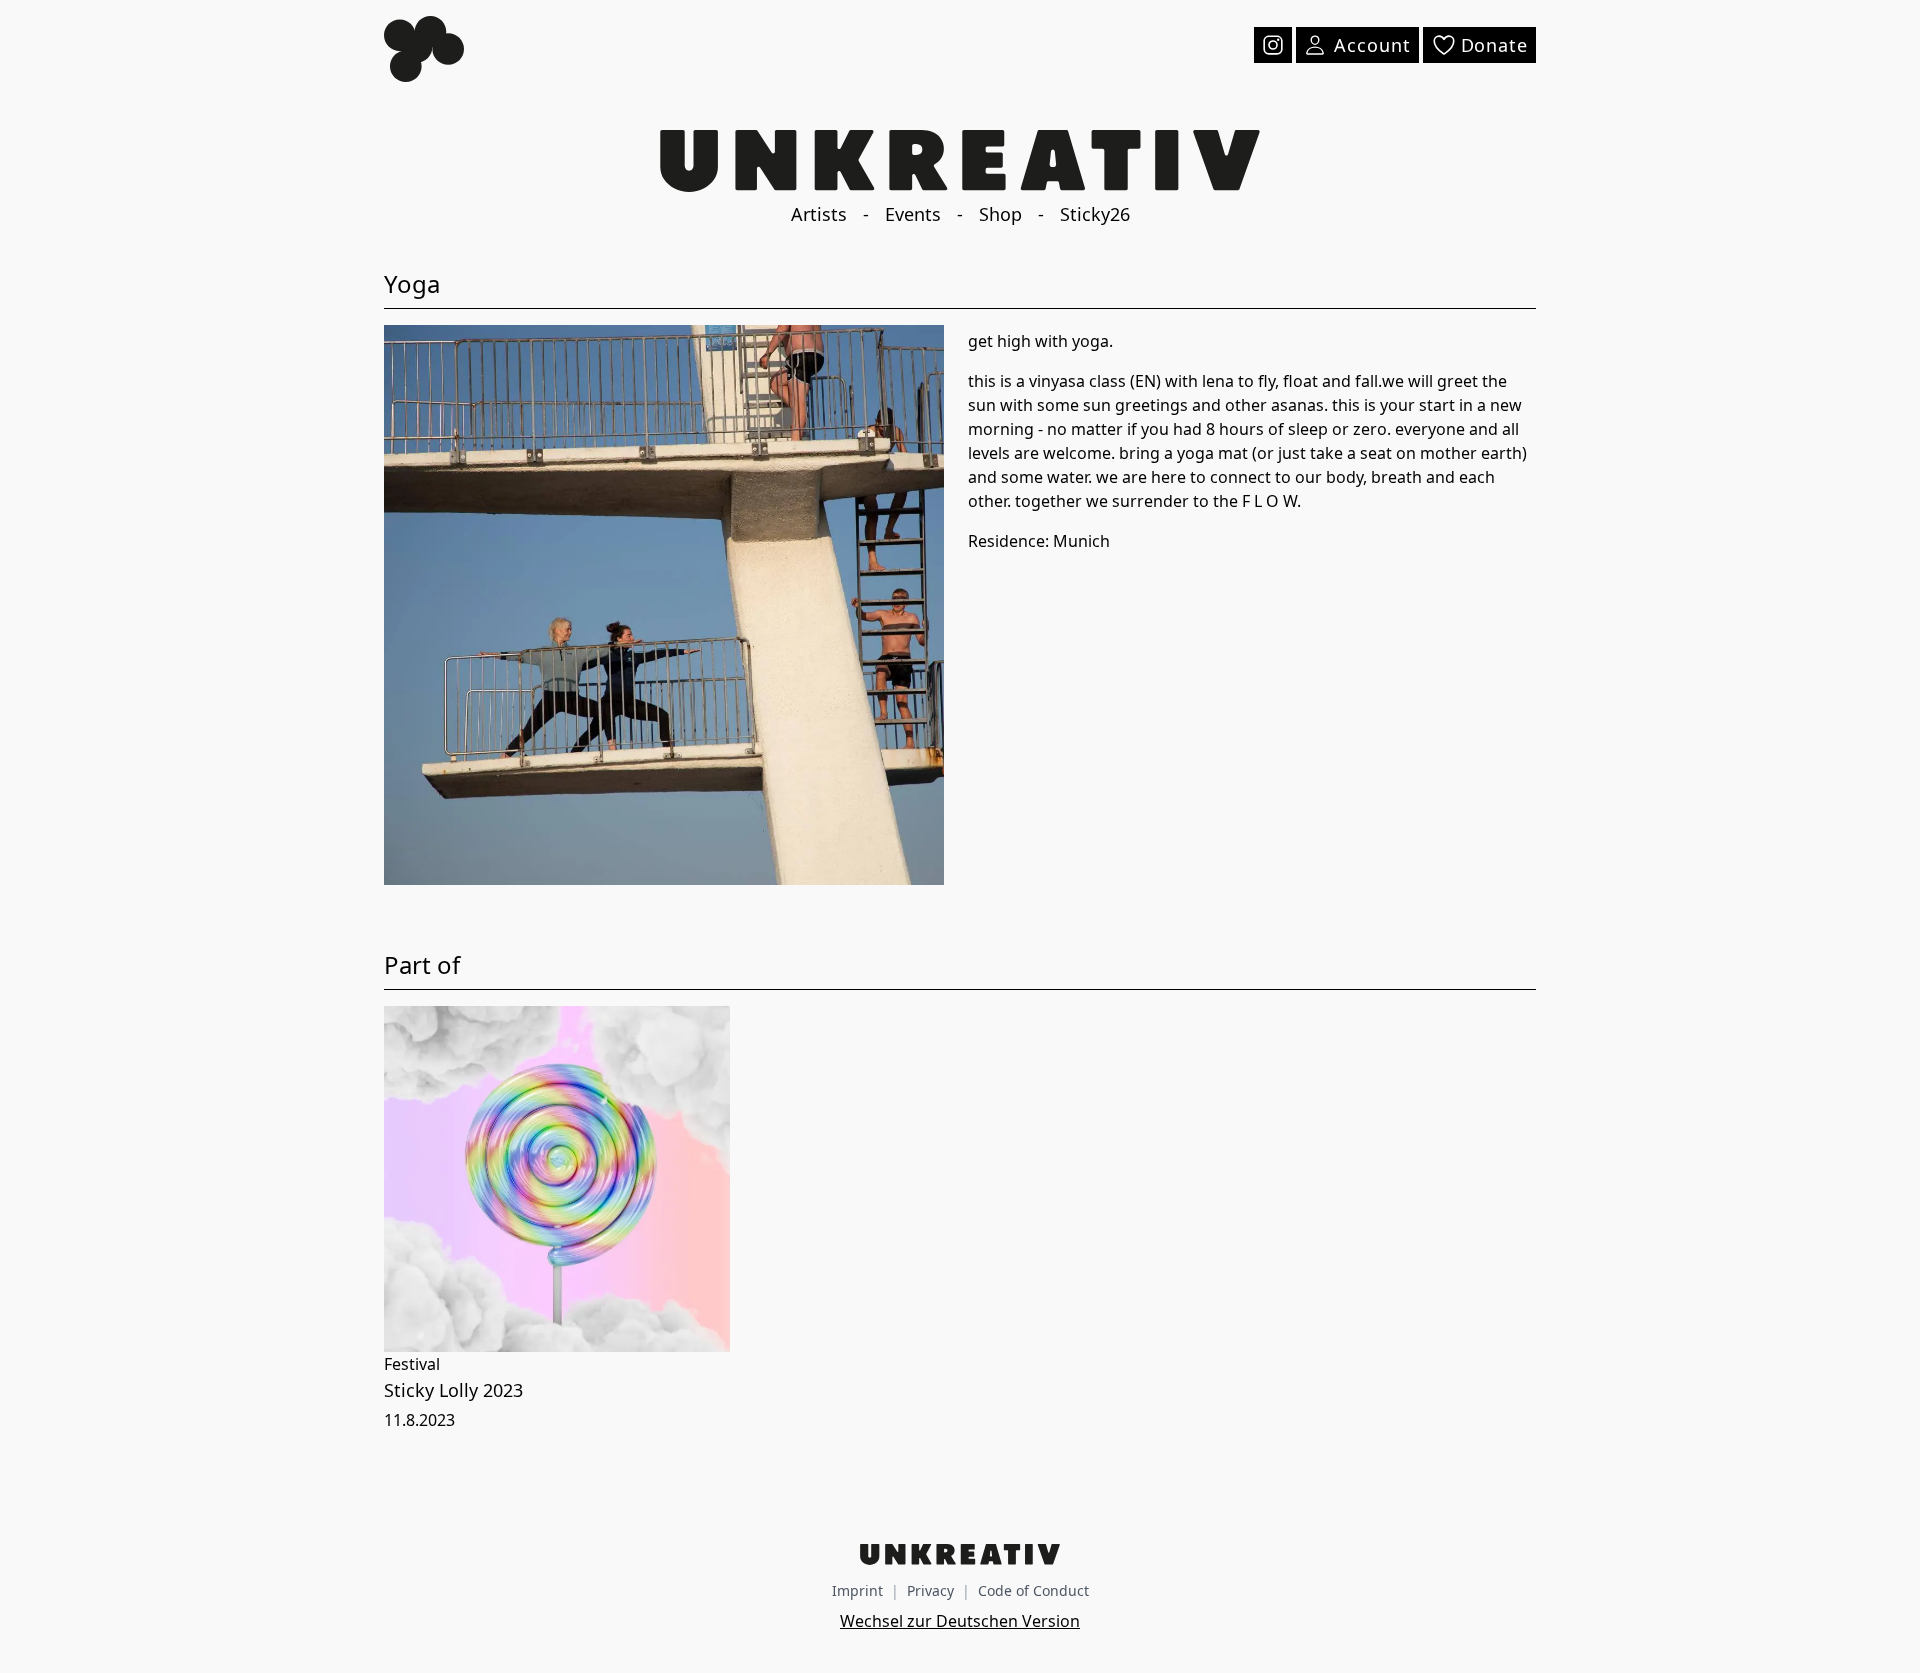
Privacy (930, 1590)
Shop (1000, 214)
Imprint (857, 1590)
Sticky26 (1095, 214)
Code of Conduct (1033, 1590)
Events (913, 214)
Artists (819, 214)
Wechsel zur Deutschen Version (960, 1621)
